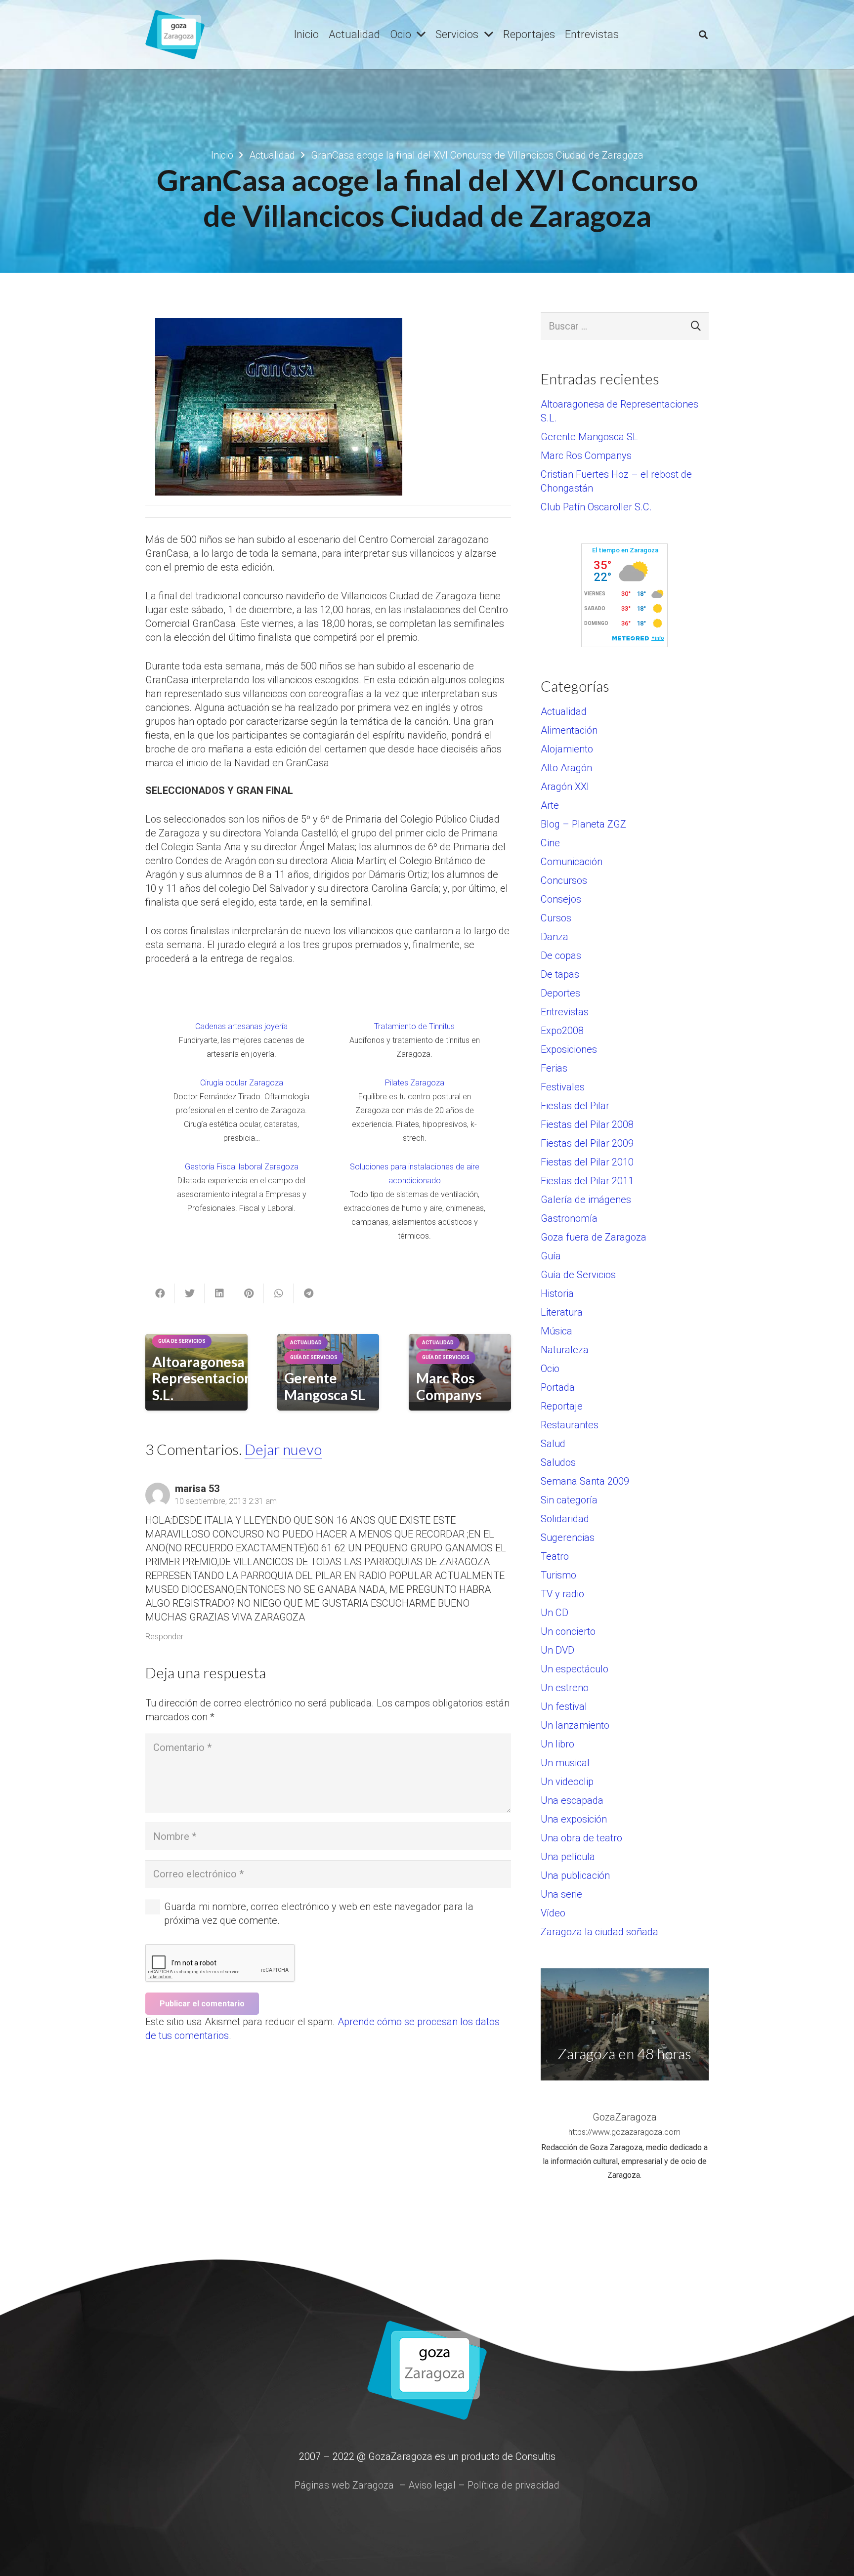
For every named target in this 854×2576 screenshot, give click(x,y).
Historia (557, 1293)
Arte (550, 805)
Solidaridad (565, 1519)
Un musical (565, 1763)
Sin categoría (569, 1500)
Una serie (561, 1894)
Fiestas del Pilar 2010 (587, 1162)
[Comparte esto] (160, 1293)
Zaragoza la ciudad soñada (599, 1932)
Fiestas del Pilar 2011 (587, 1181)
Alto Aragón (566, 768)
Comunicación (572, 862)
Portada (558, 1387)
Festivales (563, 1087)
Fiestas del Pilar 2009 (587, 1143)
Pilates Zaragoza (415, 1083)
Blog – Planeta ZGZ (583, 824)
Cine (550, 843)
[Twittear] (190, 1293)
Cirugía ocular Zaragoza (242, 1083)
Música (556, 1331)
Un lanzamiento (575, 1725)
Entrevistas (565, 1012)
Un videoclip (567, 1782)
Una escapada (572, 1800)
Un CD (555, 1613)
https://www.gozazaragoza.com (624, 2132)
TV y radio (562, 1594)
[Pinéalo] (249, 1293)
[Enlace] (175, 35)
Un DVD (557, 1650)
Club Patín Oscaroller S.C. (596, 507)
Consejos (561, 899)
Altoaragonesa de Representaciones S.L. (209, 1378)
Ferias (554, 1068)
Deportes (560, 993)
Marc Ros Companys (449, 1386)
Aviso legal (432, 2485)
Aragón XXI (565, 787)
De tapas (560, 974)
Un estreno (565, 1688)
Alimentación (569, 730)
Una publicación (575, 1875)
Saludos (558, 1462)
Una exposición (574, 1819)
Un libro (557, 1744)
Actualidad (564, 711)
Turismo (558, 1575)
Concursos (564, 880)
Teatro (555, 1556)
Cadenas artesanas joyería (241, 1026)
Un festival (564, 1706)
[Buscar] (703, 35)
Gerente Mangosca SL (325, 1386)
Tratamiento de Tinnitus (414, 1026)
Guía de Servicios (578, 1275)
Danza (555, 937)
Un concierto (568, 1631)
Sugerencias (568, 1537)
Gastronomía (569, 1218)
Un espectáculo (575, 1669)
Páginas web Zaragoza (344, 2485)
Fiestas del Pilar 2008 (587, 1124)
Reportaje (562, 1406)
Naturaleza (565, 1350)
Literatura (562, 1312)
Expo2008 (562, 1031)
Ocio (550, 1369)
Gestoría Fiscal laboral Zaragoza (242, 1167)
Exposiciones (569, 1049)
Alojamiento (567, 749)
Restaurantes (570, 1425)
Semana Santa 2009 (585, 1481)
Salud (553, 1444)
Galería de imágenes (586, 1200)
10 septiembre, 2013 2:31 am (226, 1501)
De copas (561, 956)
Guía (551, 1256)
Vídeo (553, 1913)
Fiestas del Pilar (575, 1106)
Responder (164, 1637)
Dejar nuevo (283, 1449)
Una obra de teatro (581, 1838)
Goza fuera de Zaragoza (594, 1237)
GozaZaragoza (625, 2117)
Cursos (556, 918)
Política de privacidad (513, 2485)
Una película (568, 1857)
